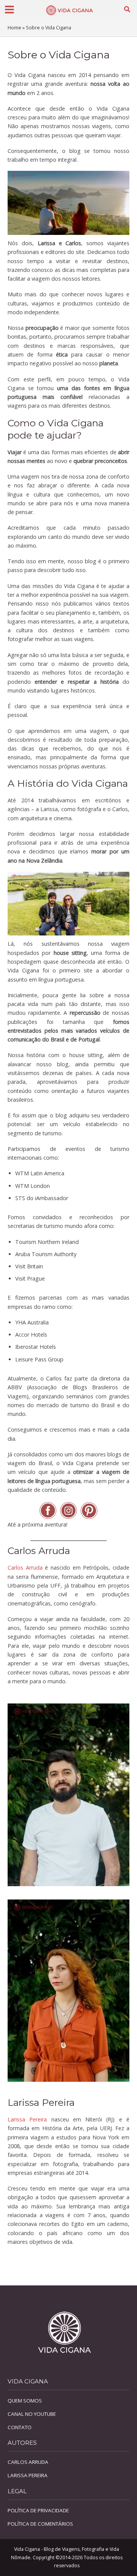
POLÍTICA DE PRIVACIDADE (38, 2510)
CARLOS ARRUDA (28, 2462)
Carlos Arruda (25, 1568)
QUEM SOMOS (25, 2401)
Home (14, 28)
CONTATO (20, 2427)
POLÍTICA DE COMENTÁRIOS (40, 2524)
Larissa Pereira (27, 2119)
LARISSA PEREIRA (28, 2475)
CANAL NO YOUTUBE (32, 2414)
